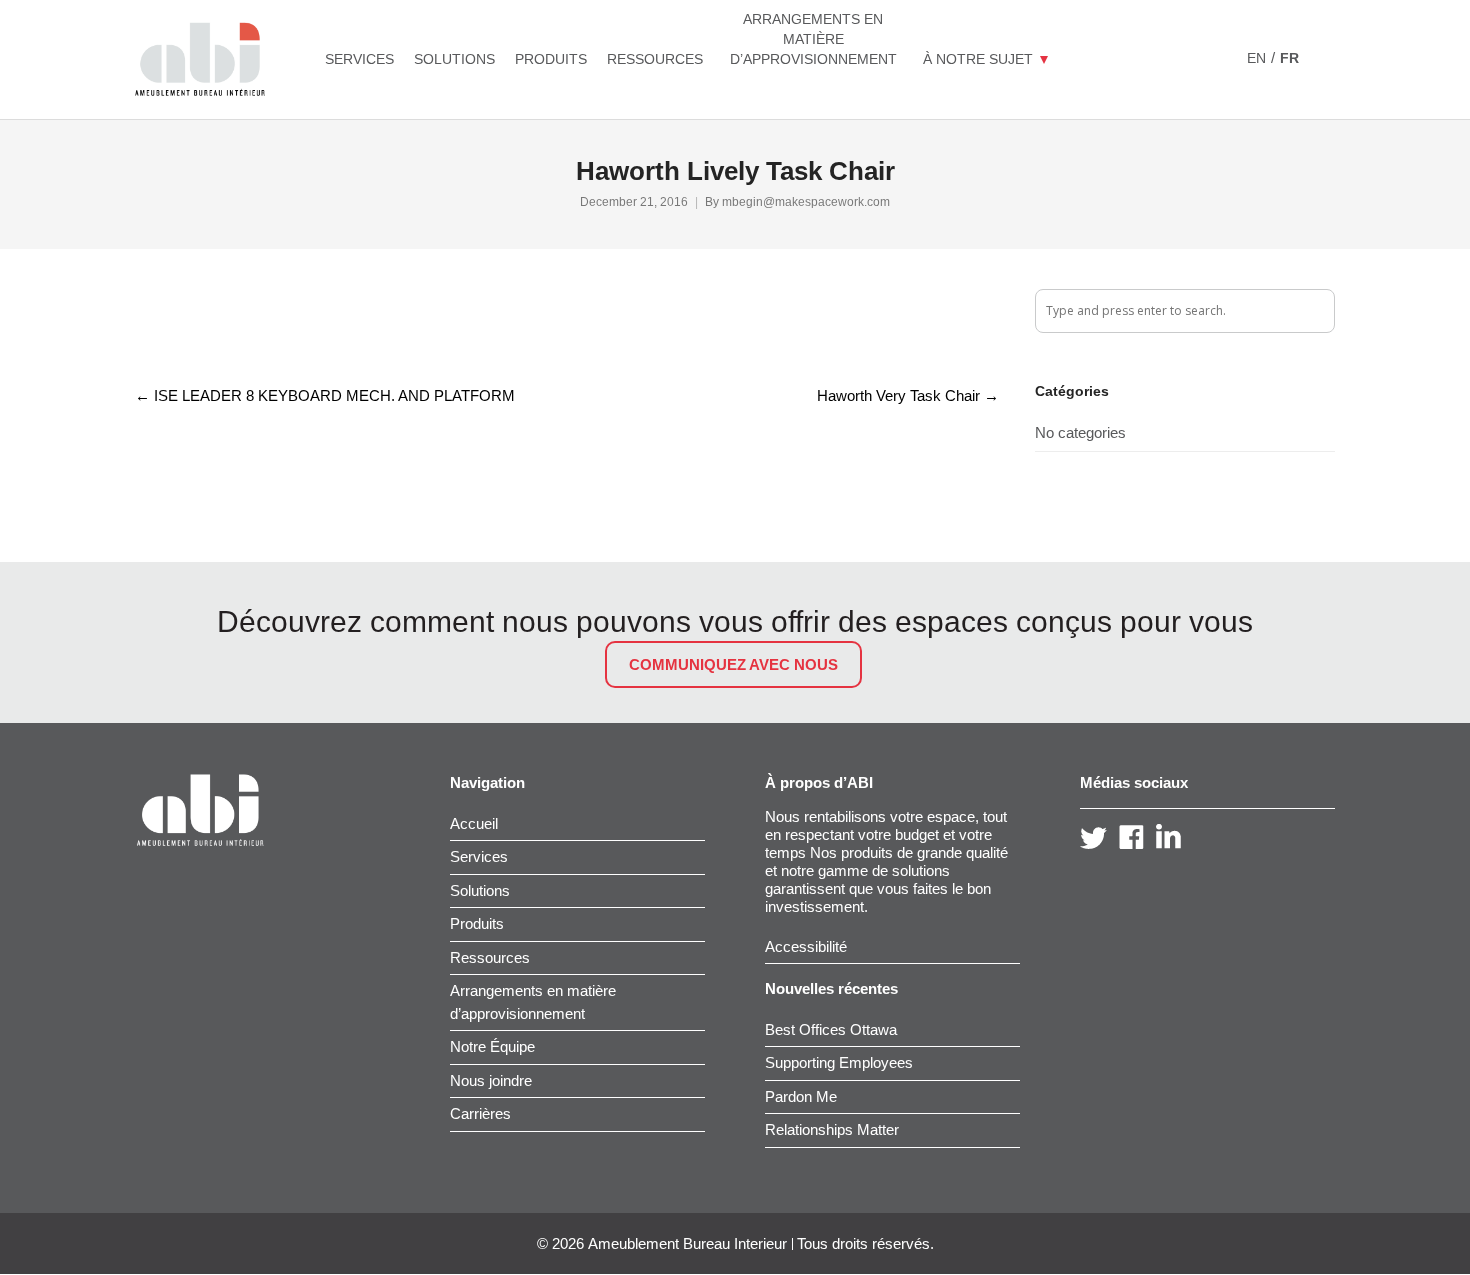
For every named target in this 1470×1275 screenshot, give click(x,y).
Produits (477, 923)
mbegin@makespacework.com (806, 202)
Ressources (490, 957)
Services (479, 856)
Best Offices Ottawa (831, 1029)
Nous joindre (491, 1080)
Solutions (480, 890)
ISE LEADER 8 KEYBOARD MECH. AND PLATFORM (325, 395)
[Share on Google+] (210, 328)
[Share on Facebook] (142, 328)
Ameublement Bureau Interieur (687, 1244)
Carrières (480, 1113)
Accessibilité (806, 946)
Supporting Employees (839, 1062)
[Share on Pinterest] (278, 328)
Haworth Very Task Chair (908, 395)
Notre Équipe (492, 1046)
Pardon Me (801, 1096)
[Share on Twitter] (176, 328)
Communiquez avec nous (733, 664)
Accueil (474, 823)
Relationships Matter (832, 1129)
